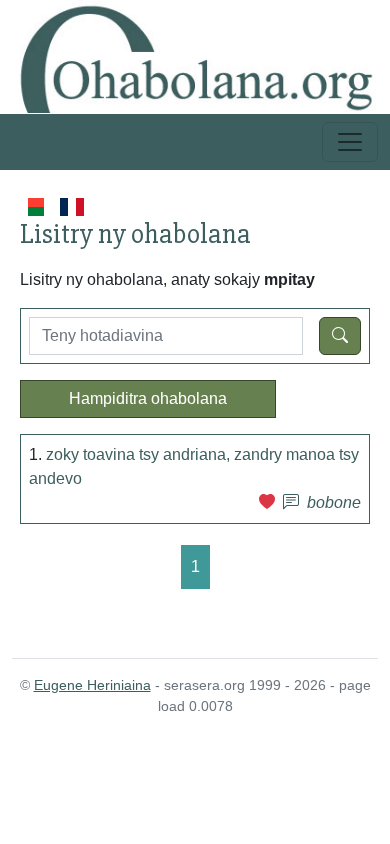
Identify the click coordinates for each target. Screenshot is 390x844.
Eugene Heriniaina (92, 685)
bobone (334, 502)
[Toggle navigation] (350, 142)
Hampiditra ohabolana (148, 398)
